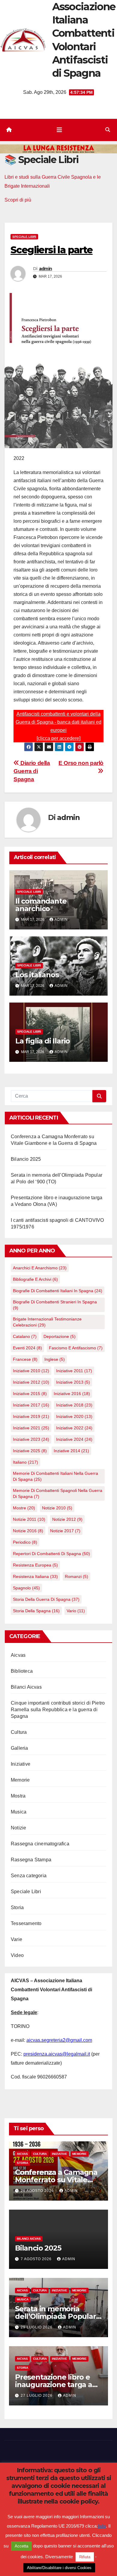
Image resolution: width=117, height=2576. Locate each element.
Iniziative (21, 1764)
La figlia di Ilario (43, 1041)
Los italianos (37, 975)
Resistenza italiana (35, 1576)
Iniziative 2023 (31, 1439)
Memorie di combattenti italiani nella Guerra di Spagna (55, 1476)
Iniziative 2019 (31, 1416)
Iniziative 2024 (74, 1439)
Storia (17, 1907)
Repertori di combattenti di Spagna (51, 1554)
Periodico (25, 1542)
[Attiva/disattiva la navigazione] (59, 130)
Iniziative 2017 (31, 1405)
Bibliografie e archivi (35, 1279)
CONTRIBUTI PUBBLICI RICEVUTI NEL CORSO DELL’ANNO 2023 (58, 2512)
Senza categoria (29, 1876)
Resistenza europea (35, 1565)
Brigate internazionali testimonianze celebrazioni (47, 1322)
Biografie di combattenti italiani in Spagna (58, 1291)
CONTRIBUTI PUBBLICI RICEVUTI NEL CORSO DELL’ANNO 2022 (58, 2545)
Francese (25, 1359)
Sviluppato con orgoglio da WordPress (40, 2473)
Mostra (18, 1796)
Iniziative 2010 (31, 1371)
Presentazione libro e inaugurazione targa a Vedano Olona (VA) (54, 2385)
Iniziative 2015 (30, 1394)
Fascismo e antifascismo (76, 1348)
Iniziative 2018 (74, 1405)
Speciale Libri (24, 237)
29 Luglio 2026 (37, 2327)
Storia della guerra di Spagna (46, 1599)
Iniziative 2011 (74, 1371)
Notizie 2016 (28, 1531)
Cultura (19, 1732)
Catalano (25, 1336)
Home (34, 2496)
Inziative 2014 (71, 1451)
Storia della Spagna (36, 1611)
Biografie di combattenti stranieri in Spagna (55, 1305)
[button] (108, 130)
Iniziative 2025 (30, 1451)
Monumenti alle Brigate (44, 2529)
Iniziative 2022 (74, 1428)
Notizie (18, 1828)
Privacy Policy (81, 2529)
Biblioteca (22, 1671)
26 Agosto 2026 (38, 2191)
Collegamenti (78, 2496)
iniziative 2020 (74, 1416)
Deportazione (60, 1336)
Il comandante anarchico (41, 905)
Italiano (25, 1462)
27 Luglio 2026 (37, 2396)
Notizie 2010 (57, 1508)
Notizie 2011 (29, 1519)
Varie (16, 1939)
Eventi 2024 (27, 1348)
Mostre (24, 1508)
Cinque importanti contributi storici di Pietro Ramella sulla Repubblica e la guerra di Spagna (58, 1710)
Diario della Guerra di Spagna (32, 771)
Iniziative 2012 (31, 1382)
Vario (76, 1611)
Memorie (20, 1780)
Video (17, 1955)
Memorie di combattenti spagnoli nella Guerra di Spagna (58, 1493)
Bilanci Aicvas (26, 1687)
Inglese (55, 1359)
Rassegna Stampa (31, 1860)
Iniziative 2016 (72, 1394)
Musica (19, 1812)
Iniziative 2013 (73, 1382)
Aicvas (18, 1655)
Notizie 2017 (65, 1531)
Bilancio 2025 (26, 1159)
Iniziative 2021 (31, 1428)
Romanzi (76, 1576)
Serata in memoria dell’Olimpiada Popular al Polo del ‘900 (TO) (55, 2316)
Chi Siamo (52, 2496)
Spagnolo (26, 1588)
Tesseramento (26, 1923)
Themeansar (58, 2481)
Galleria (19, 1748)
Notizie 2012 (67, 1519)
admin (46, 269)
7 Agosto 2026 (37, 2259)
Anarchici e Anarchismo (40, 1268)
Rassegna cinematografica (40, 1844)
